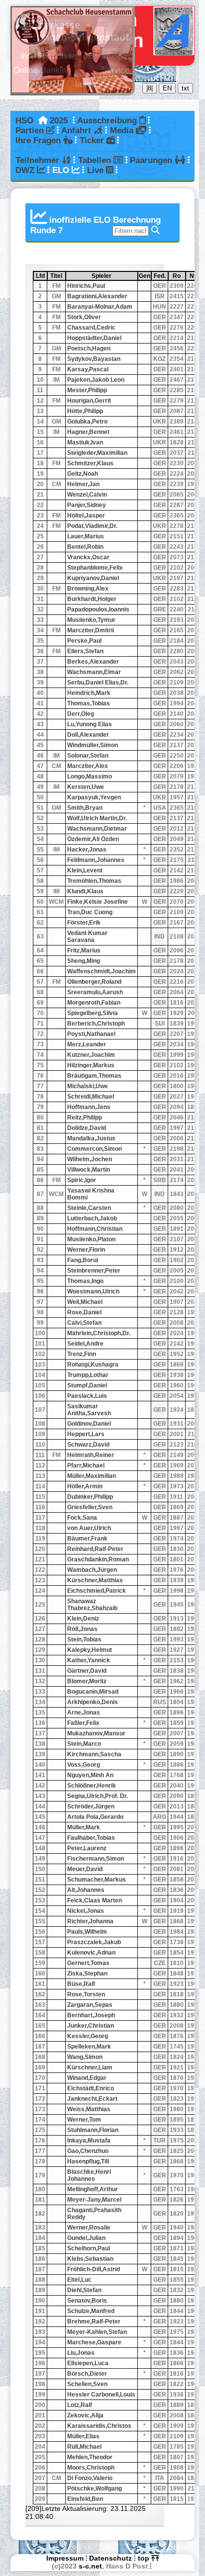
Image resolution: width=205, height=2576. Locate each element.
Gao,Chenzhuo (88, 2151)
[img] (155, 230)
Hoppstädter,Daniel (94, 338)
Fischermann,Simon (96, 1859)
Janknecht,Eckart (92, 2099)
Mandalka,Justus (91, 1138)
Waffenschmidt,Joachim (102, 971)
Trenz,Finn (82, 1354)
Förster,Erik (84, 923)
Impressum (65, 2558)
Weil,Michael (85, 1302)
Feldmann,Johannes (96, 860)
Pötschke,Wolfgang (95, 2489)
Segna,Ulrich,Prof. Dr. (98, 1796)
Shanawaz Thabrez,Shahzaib (92, 1605)
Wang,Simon (85, 2057)
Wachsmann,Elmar (94, 672)
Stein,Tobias (84, 1639)
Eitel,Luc (79, 2280)
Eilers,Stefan (85, 651)
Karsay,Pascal (88, 369)
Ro (179, 276)
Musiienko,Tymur (91, 620)
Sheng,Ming (84, 961)
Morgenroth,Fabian (94, 1003)
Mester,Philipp (87, 390)
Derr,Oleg (81, 714)
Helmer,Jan (83, 484)
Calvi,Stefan (84, 1323)
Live (97, 170)
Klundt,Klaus (85, 891)
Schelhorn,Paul (89, 2248)
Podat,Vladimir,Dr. (92, 526)
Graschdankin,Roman (98, 1559)
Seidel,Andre (85, 1344)
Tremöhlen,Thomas (94, 881)
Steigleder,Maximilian (97, 453)
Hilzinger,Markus (91, 1065)
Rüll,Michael (84, 2447)
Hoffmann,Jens (89, 1107)
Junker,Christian (91, 2026)
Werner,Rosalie (89, 2228)
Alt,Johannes (86, 1890)
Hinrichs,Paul (86, 286)
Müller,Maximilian (92, 1476)
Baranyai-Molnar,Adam (100, 307)
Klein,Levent (85, 870)
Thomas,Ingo (85, 1281)
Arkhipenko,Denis (93, 1702)
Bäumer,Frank (87, 1539)
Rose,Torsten (86, 1994)
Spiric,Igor (82, 1180)
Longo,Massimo (90, 776)
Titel (57, 276)
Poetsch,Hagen (89, 348)
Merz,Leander (87, 1044)
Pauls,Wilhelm (87, 1932)
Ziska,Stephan (87, 1974)
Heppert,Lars (86, 1434)
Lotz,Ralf (80, 2405)
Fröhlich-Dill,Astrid (94, 2269)
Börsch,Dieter (87, 2374)
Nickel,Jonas (86, 1911)
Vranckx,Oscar (88, 557)
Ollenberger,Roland (94, 982)
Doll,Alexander (88, 735)
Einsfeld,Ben (85, 2499)
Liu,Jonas (81, 2353)
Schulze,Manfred (91, 2311)
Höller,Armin (85, 1486)
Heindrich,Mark (89, 693)
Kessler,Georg (88, 2036)
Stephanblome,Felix (95, 568)
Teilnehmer (39, 160)
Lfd (41, 276)
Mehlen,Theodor (90, 2457)
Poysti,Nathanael (91, 1034)
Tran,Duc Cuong (90, 912)
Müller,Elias (83, 2436)
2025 (59, 121)
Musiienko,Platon (91, 1239)
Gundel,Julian (86, 2238)
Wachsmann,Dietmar (97, 829)
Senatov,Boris (87, 2301)
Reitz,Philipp (85, 1117)
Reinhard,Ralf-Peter (95, 1549)
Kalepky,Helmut (90, 1650)
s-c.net (90, 2566)
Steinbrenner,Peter (94, 1271)
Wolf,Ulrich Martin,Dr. (97, 818)
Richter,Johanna (90, 1921)
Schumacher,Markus (97, 1880)
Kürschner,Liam (90, 2067)
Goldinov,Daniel (89, 1424)
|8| (150, 88)
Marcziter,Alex (88, 766)
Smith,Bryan (85, 808)
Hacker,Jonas (87, 850)
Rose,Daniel (84, 1312)
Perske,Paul (84, 641)
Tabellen (96, 160)
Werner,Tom (84, 2120)
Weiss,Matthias (89, 2109)
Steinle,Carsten (89, 1208)
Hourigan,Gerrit (89, 401)
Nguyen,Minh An (90, 1775)
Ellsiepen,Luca (88, 2363)
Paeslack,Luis (87, 1396)
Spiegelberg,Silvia (93, 1013)
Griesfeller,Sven (90, 1507)
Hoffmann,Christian (95, 1229)
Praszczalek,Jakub (94, 1942)
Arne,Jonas (84, 1713)
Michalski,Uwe (88, 1086)
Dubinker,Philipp (90, 1497)
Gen (145, 276)
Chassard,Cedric (91, 328)
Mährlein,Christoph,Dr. (99, 1333)
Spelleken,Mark (89, 2047)
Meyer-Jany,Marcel (94, 2200)
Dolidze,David (87, 1128)
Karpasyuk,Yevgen (94, 797)
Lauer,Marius (86, 536)
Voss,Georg (84, 1765)
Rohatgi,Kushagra (93, 1365)
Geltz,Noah (83, 474)
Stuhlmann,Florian (93, 2130)
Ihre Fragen (39, 140)
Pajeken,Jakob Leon (96, 380)
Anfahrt (77, 130)
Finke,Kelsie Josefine (98, 902)
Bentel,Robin (85, 547)
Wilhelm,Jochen (90, 1159)
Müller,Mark (84, 1827)
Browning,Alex (88, 589)
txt (185, 88)
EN (167, 88)
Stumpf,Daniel (87, 1385)
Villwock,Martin (89, 1170)
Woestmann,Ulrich (93, 1291)
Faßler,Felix (83, 1723)
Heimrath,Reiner (91, 1455)
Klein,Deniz (83, 1619)
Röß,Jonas (82, 1629)
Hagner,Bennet (88, 432)
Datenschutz (110, 2558)
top (145, 2558)
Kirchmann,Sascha (94, 1754)
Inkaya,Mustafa (89, 2141)
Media (123, 130)
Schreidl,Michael (91, 1097)
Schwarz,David (88, 1445)
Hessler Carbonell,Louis (101, 2395)
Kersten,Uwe (86, 787)
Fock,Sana (82, 1518)
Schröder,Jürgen (91, 1806)
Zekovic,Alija (85, 2415)
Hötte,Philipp (85, 411)
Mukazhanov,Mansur (96, 1733)
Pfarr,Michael (86, 1465)
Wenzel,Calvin (87, 495)
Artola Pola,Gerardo (95, 1817)
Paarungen (152, 160)
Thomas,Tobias (89, 703)
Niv (196, 276)
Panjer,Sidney (87, 505)
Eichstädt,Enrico (91, 2088)
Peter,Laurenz (87, 1848)
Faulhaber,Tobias (91, 1838)
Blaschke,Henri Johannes (89, 2175)
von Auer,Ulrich (89, 1528)
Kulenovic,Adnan (91, 1953)
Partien (31, 130)
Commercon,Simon (95, 1149)
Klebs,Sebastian (90, 2259)
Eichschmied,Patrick (97, 1591)
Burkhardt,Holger (92, 599)
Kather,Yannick (89, 1660)
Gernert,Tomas (88, 1963)
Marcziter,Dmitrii (91, 630)
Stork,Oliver (84, 317)
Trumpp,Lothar (88, 1375)
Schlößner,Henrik (92, 1786)
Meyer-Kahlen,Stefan (97, 2332)
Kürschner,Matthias (95, 1580)
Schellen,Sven (87, 2384)
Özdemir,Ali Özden (93, 839)
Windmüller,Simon (93, 745)
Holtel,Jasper (86, 515)
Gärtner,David (87, 1671)
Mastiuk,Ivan (85, 442)
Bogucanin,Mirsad (93, 1692)
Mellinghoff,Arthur (93, 2189)
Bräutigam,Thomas (94, 1076)
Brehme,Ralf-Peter (94, 2321)
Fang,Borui (83, 1260)
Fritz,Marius (84, 950)
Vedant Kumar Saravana (87, 937)
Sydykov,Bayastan (94, 359)
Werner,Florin (86, 1250)
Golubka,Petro (87, 422)
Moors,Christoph (91, 2468)
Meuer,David (85, 1869)
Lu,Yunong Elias (90, 724)
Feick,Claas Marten (95, 1900)
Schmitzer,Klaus (90, 463)
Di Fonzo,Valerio (90, 2478)
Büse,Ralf (81, 1984)
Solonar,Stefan (88, 756)
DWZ (26, 170)
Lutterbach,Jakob (92, 1218)
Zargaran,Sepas (90, 2005)
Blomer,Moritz (87, 1681)
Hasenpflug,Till (88, 2161)
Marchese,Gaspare (94, 2342)
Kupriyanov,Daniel (93, 578)
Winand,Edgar (87, 2078)
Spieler (114, 276)
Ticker (93, 140)
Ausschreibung (108, 121)
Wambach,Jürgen (92, 1570)
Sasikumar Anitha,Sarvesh (89, 1410)
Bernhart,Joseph (91, 2015)
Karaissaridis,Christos (99, 2426)
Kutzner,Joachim (91, 1055)
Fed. (160, 276)
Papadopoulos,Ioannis (98, 609)
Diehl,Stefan (84, 2290)
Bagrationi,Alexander (97, 296)
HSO (24, 121)
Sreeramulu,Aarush (95, 992)
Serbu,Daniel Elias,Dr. (98, 683)
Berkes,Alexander (93, 662)
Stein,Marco (84, 1744)
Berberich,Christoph (96, 1024)
